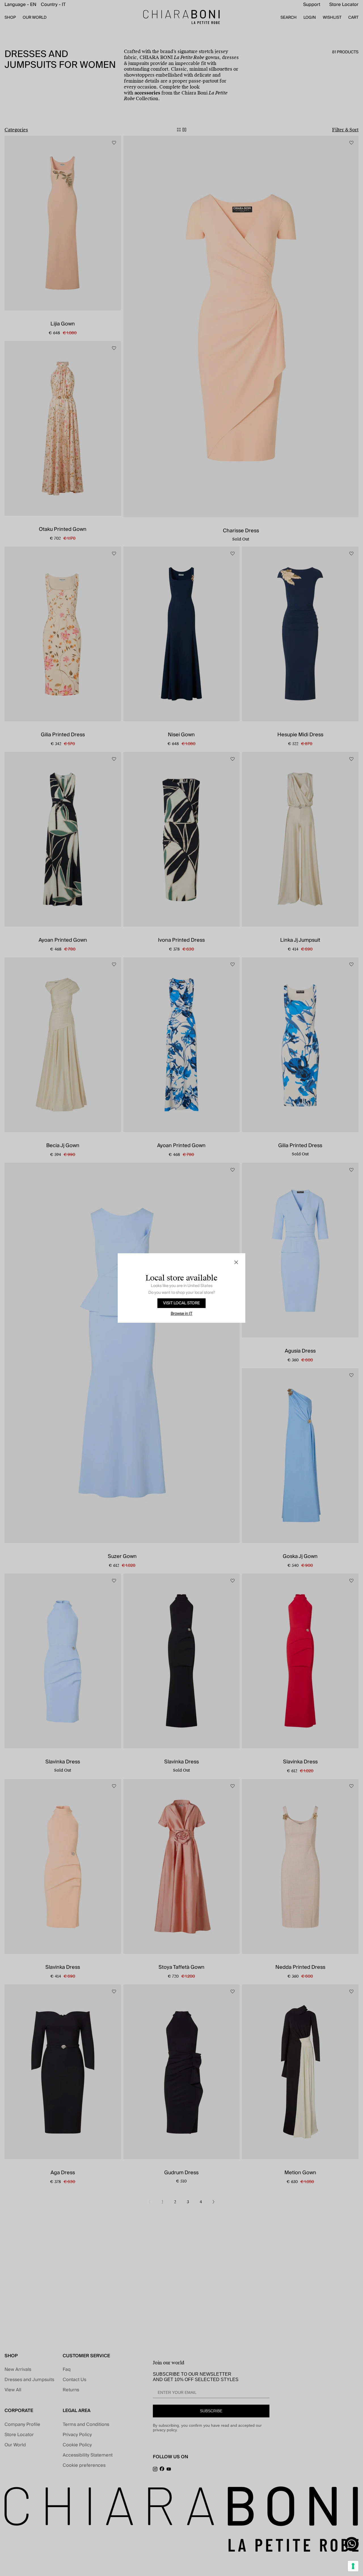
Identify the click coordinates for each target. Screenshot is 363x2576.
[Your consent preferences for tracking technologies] (353, 2566)
